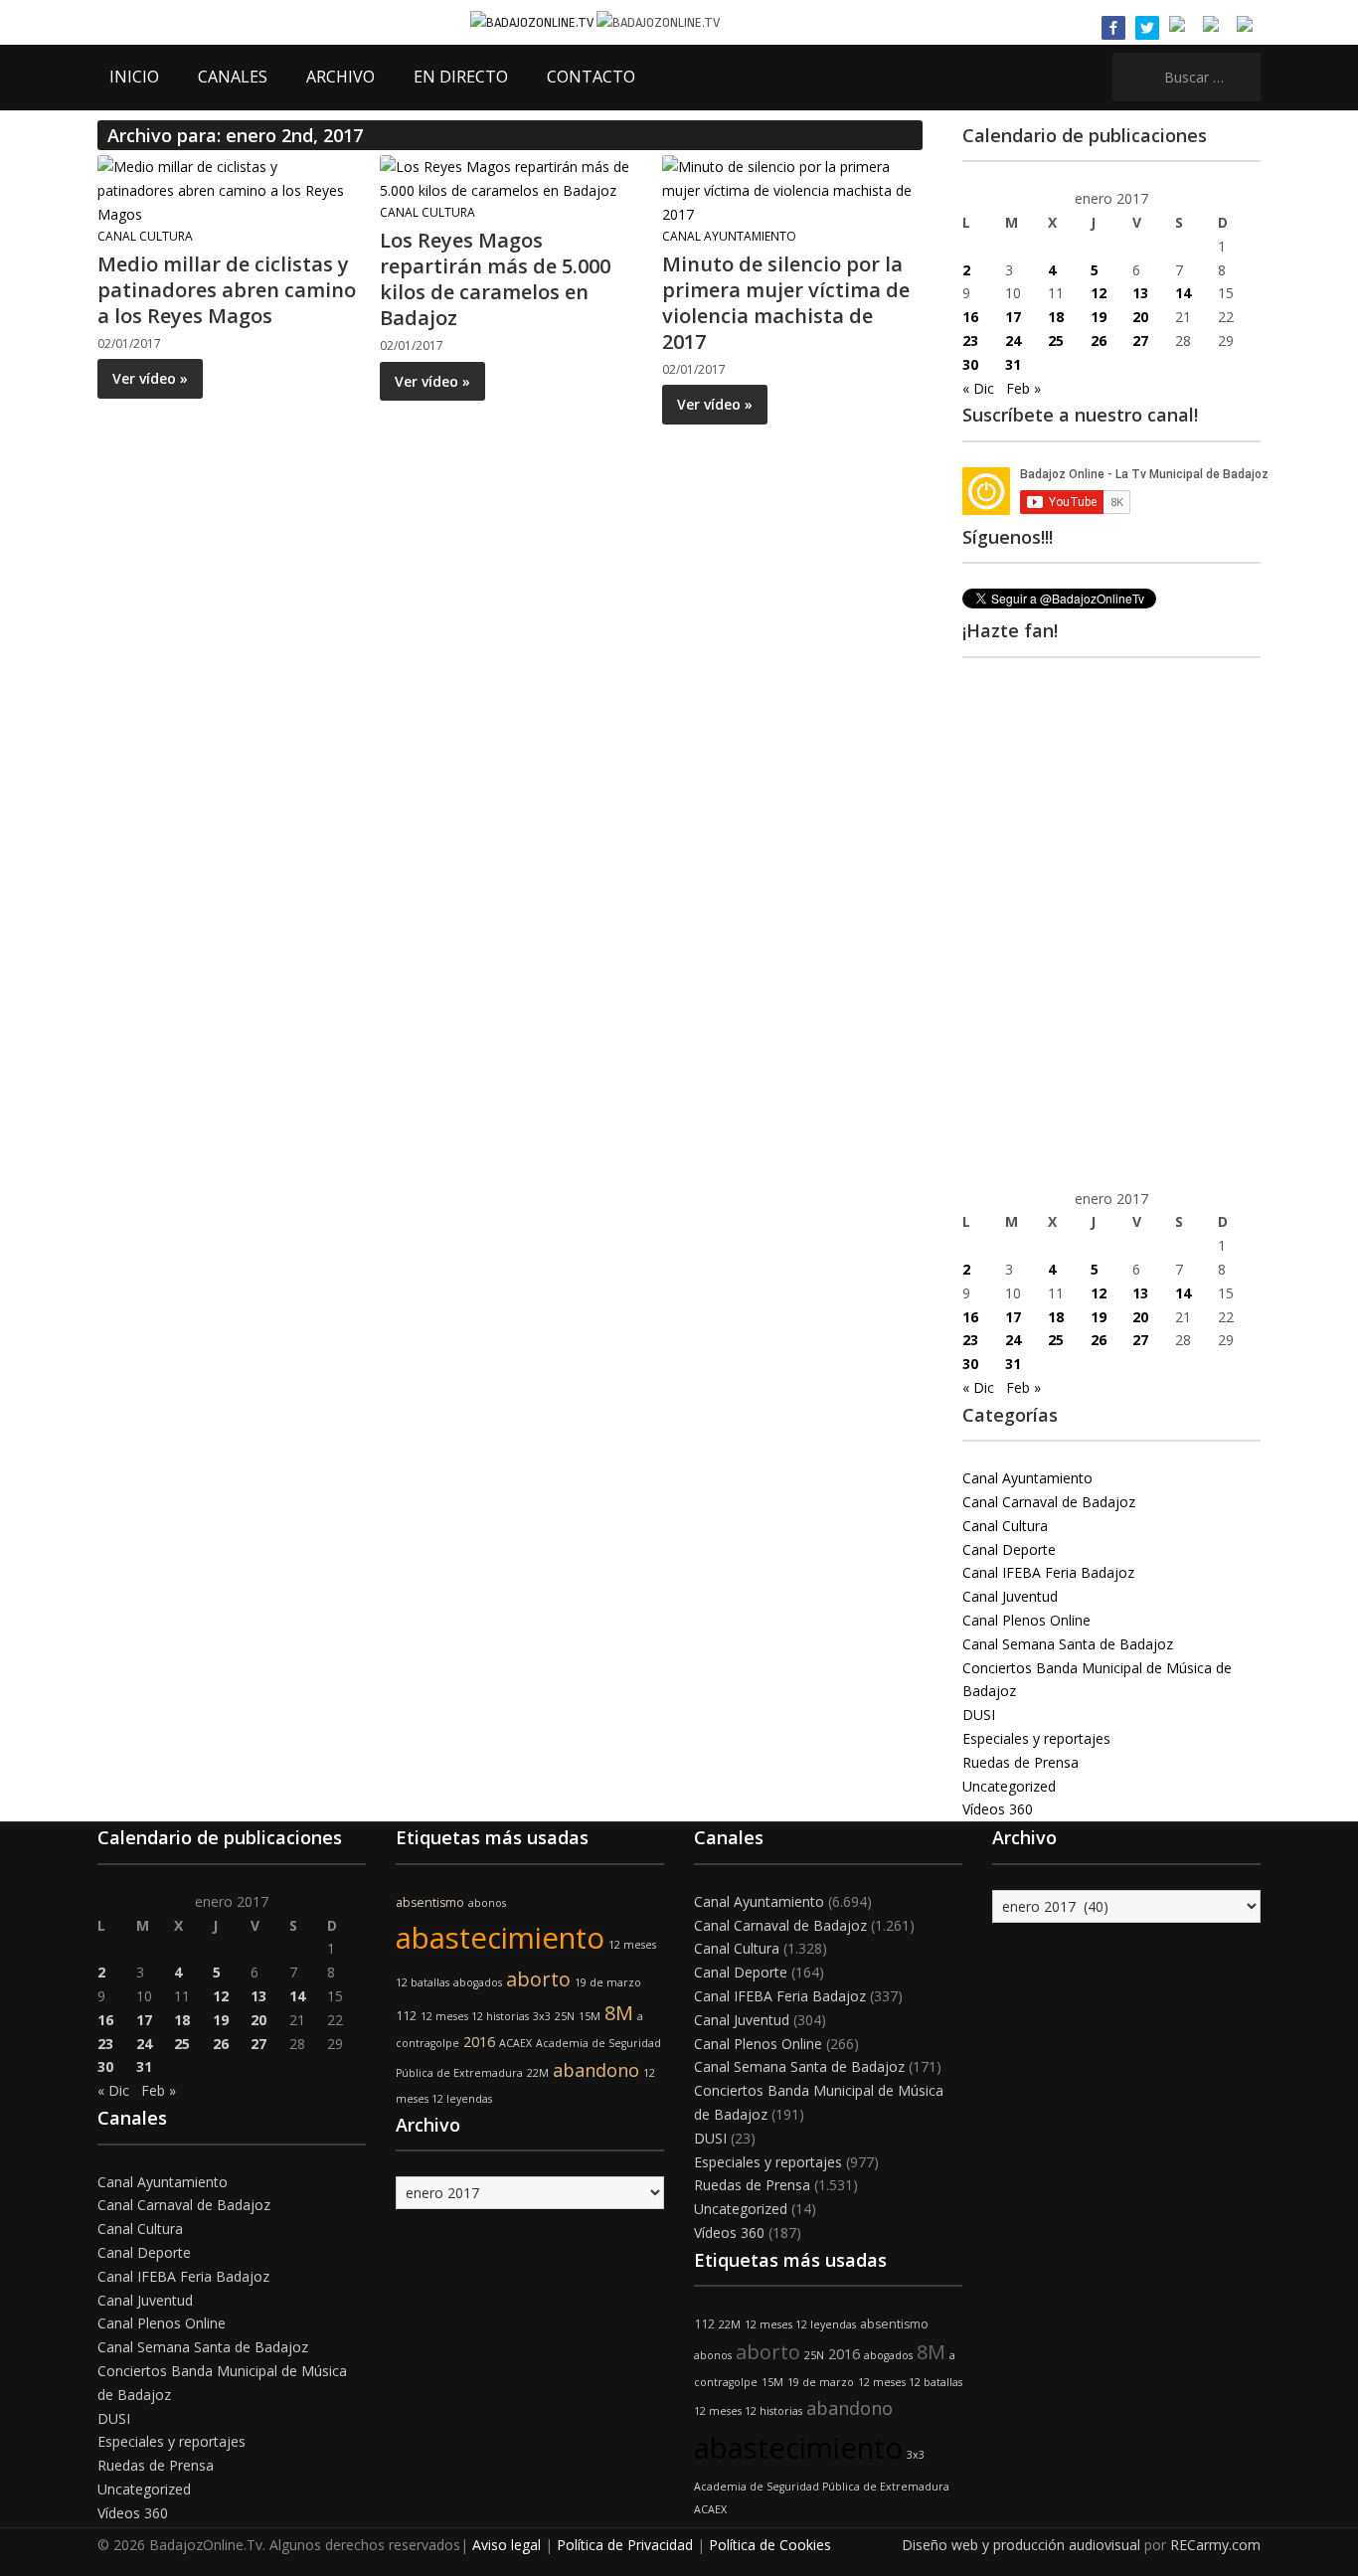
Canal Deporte (1009, 1549)
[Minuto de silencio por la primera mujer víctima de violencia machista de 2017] (791, 189)
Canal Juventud (1010, 1596)
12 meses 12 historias (475, 2016)
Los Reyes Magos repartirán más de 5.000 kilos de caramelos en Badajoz (495, 279)
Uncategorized (1009, 1786)
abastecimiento (500, 1938)
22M (538, 2073)
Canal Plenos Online (1026, 1620)
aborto (538, 1979)
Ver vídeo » (150, 378)
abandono (596, 2070)
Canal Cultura (145, 236)
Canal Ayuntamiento (729, 236)
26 (1099, 341)
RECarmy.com (1215, 2545)
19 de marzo (608, 1982)
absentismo (430, 1902)
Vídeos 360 (998, 1809)
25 (1056, 341)
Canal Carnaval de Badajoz (1049, 1502)
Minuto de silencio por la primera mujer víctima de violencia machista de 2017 (786, 303)
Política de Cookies (770, 2545)
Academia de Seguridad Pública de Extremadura (822, 2487)
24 (1013, 341)
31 (1013, 364)
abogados (478, 1982)
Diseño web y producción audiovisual (1021, 2545)
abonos (487, 1903)
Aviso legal (507, 2545)
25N (565, 2016)
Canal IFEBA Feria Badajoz (1048, 1572)
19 (1099, 317)
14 (1183, 293)
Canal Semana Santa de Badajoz (1068, 1644)
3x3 (542, 2016)
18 (1056, 317)
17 (1013, 317)
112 (406, 2016)
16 (970, 317)
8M (619, 2013)
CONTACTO (591, 77)
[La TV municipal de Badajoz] (533, 21)
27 (1140, 341)
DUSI (979, 1715)
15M (590, 2016)
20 (1140, 317)
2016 (479, 2042)
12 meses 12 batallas (910, 2382)
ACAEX (515, 2043)
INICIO (134, 77)
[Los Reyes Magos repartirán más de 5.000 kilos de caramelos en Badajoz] (509, 177)
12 (1099, 293)
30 (970, 364)
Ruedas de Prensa (1020, 1762)
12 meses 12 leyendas (800, 2324)
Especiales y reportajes (1036, 1738)
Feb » (1023, 388)
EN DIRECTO (461, 77)
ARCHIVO (340, 77)
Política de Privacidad (625, 2545)
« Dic (978, 388)
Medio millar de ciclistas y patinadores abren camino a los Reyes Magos (227, 290)
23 (970, 341)
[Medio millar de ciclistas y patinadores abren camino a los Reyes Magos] (227, 189)
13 (1140, 293)
